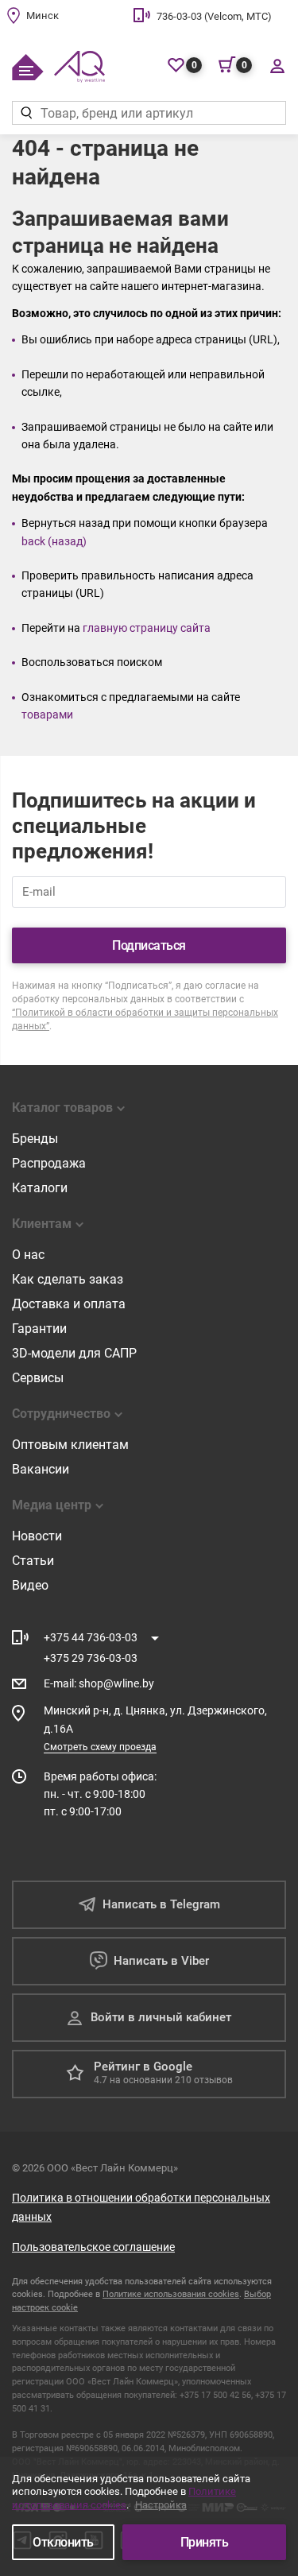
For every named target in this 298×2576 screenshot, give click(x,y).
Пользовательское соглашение (93, 2247)
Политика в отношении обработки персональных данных (141, 2207)
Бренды (35, 1139)
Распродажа (49, 1163)
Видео (30, 1585)
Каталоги (40, 1188)
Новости (37, 1536)
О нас (28, 1255)
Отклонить (63, 2542)
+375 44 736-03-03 (91, 1637)
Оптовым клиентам (70, 1445)
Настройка (161, 2505)
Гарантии (39, 1329)
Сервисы (38, 1378)
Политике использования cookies (171, 2294)
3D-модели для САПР (74, 1353)
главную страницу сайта (147, 628)
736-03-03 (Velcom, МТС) (214, 16)
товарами (47, 715)
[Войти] (277, 65)
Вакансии (41, 1469)
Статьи (33, 1561)
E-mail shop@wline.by (99, 1683)
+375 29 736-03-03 (91, 1658)
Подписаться (149, 945)
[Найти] (26, 113)
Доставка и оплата (69, 1304)
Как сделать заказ (68, 1279)
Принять (205, 2542)
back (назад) (54, 541)
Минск (43, 15)
